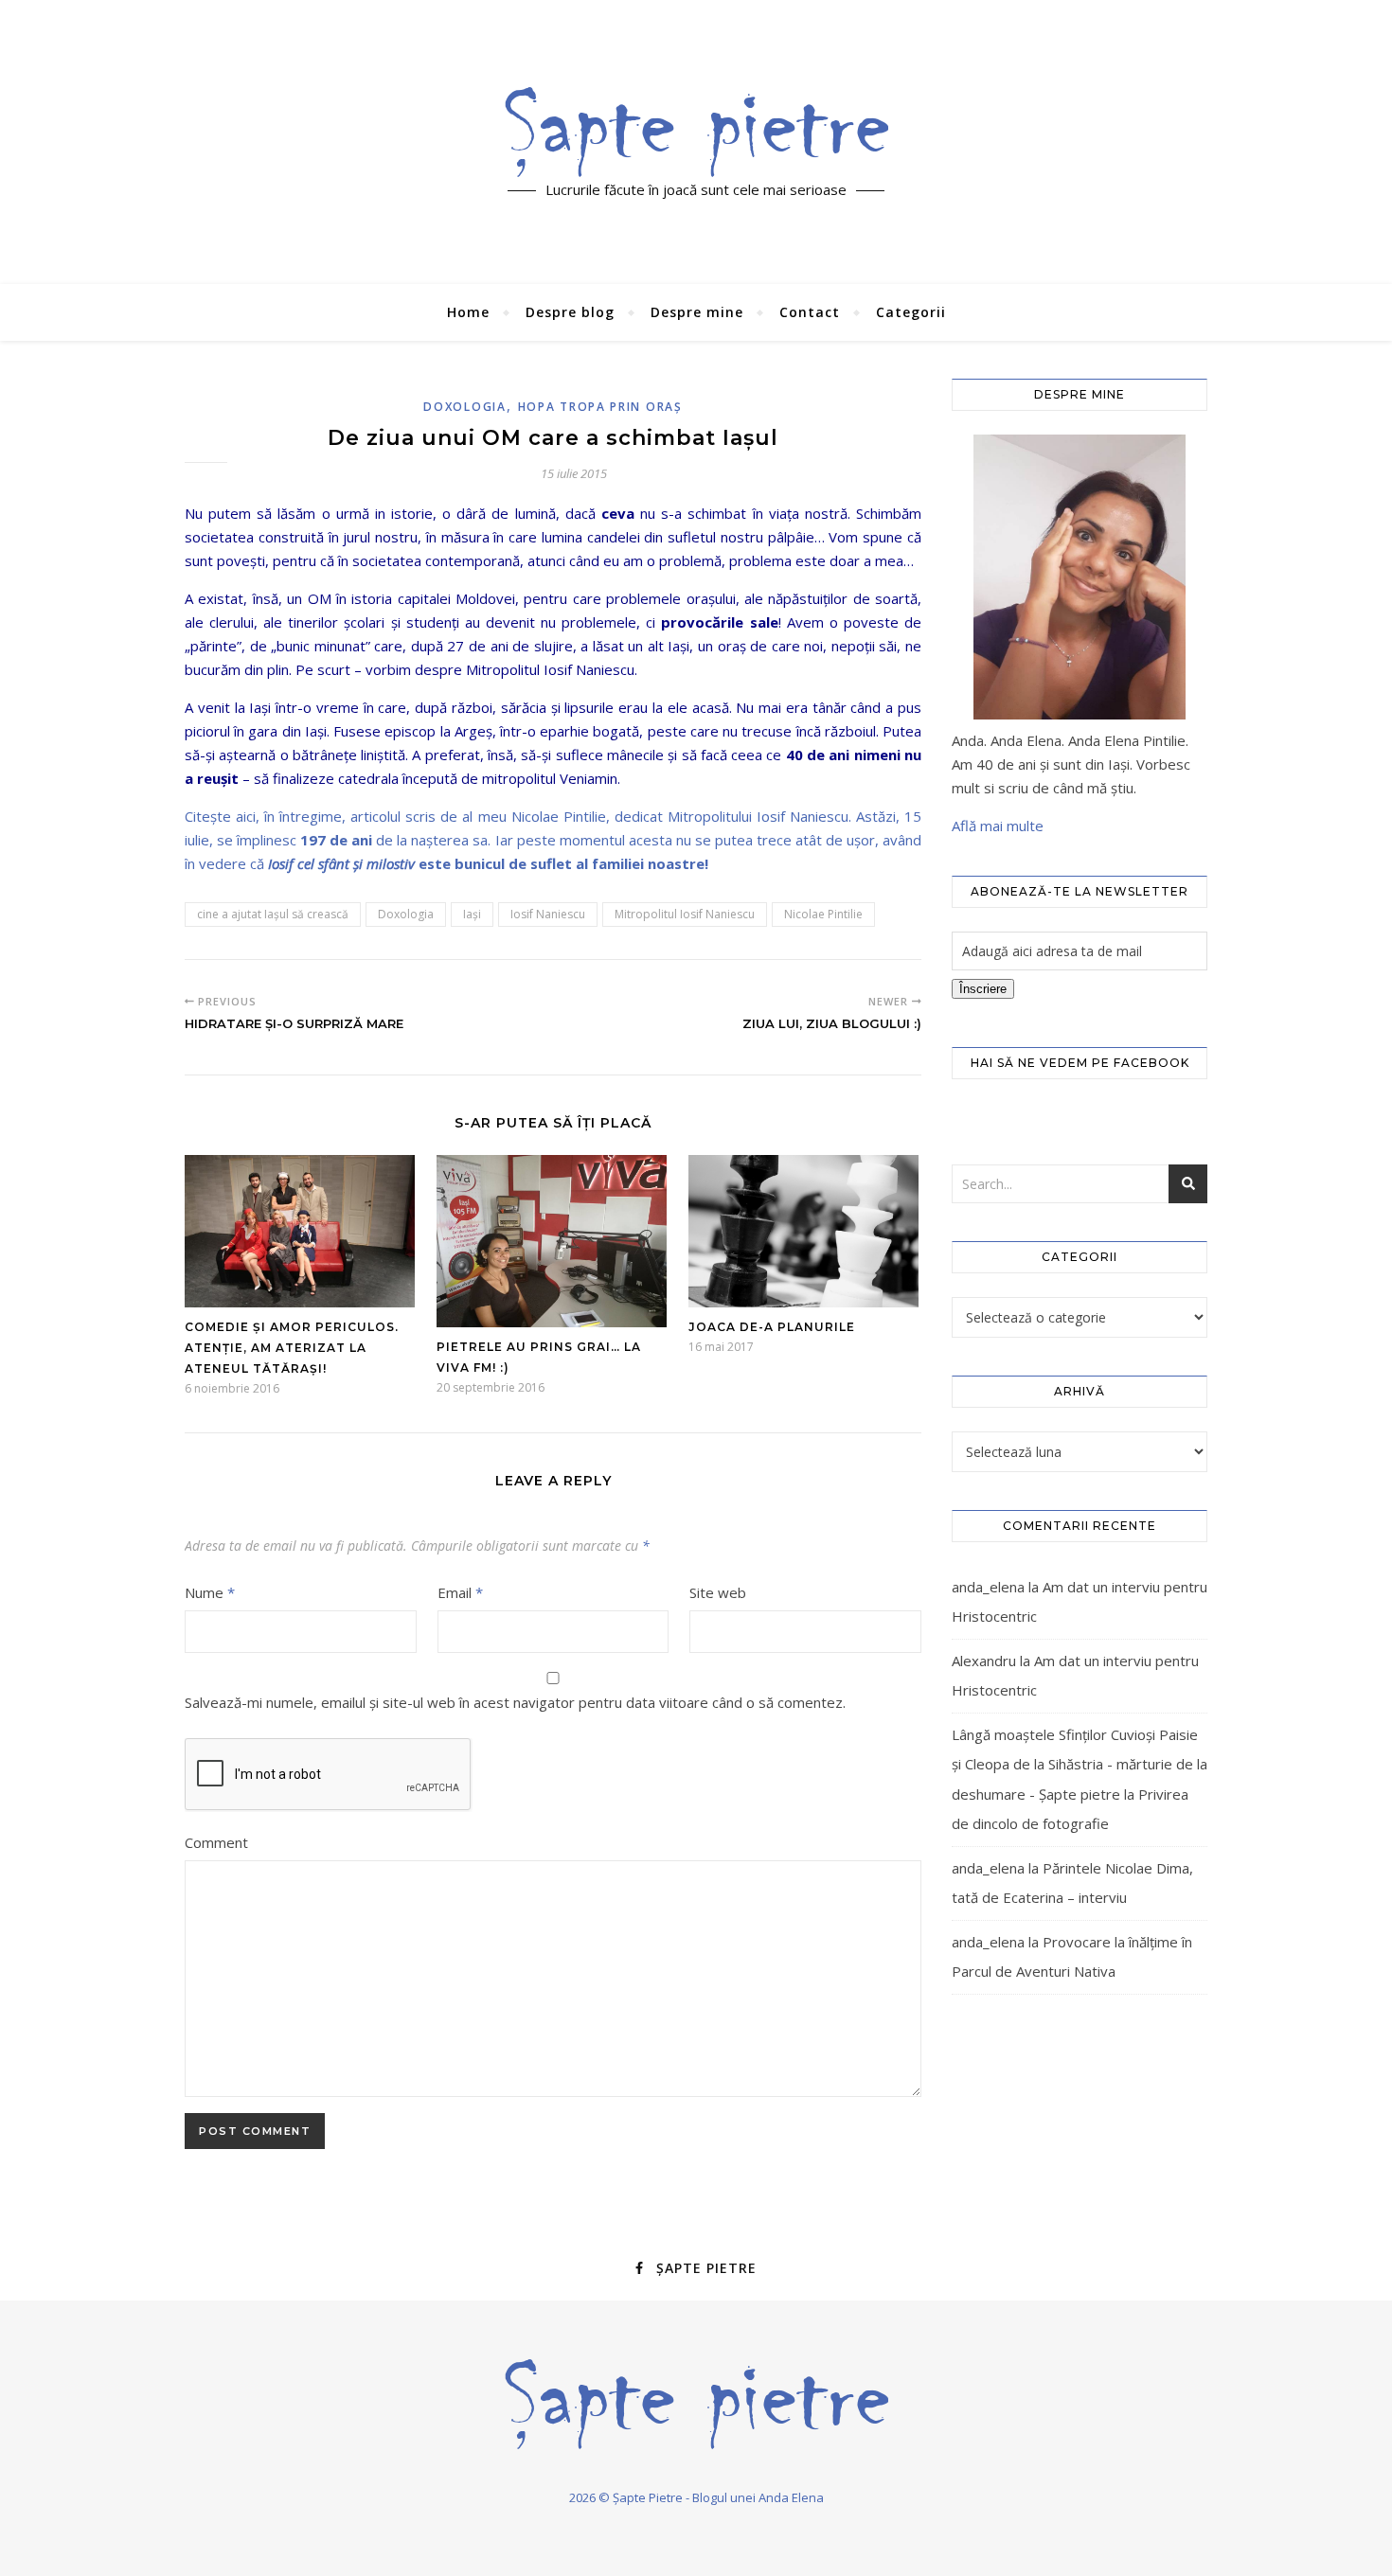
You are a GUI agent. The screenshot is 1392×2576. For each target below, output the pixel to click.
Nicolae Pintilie (823, 914)
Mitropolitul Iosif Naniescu (685, 914)
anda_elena (988, 1587)
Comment (216, 1842)
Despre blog (570, 312)
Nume (210, 1592)
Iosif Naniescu (548, 914)
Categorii (911, 312)
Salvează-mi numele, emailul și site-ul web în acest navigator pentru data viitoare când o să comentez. (515, 1702)
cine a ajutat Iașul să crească (273, 914)
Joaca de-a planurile (772, 1327)
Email (460, 1592)
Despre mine (697, 312)
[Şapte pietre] (696, 132)
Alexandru (984, 1661)
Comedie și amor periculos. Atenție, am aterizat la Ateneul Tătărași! (292, 1348)
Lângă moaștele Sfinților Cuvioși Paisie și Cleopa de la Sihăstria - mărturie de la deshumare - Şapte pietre (1080, 1764)
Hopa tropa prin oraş (600, 407)
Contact (810, 312)
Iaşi (472, 914)
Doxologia (464, 407)
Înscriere (983, 989)
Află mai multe (998, 826)
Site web (718, 1592)
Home (468, 312)
